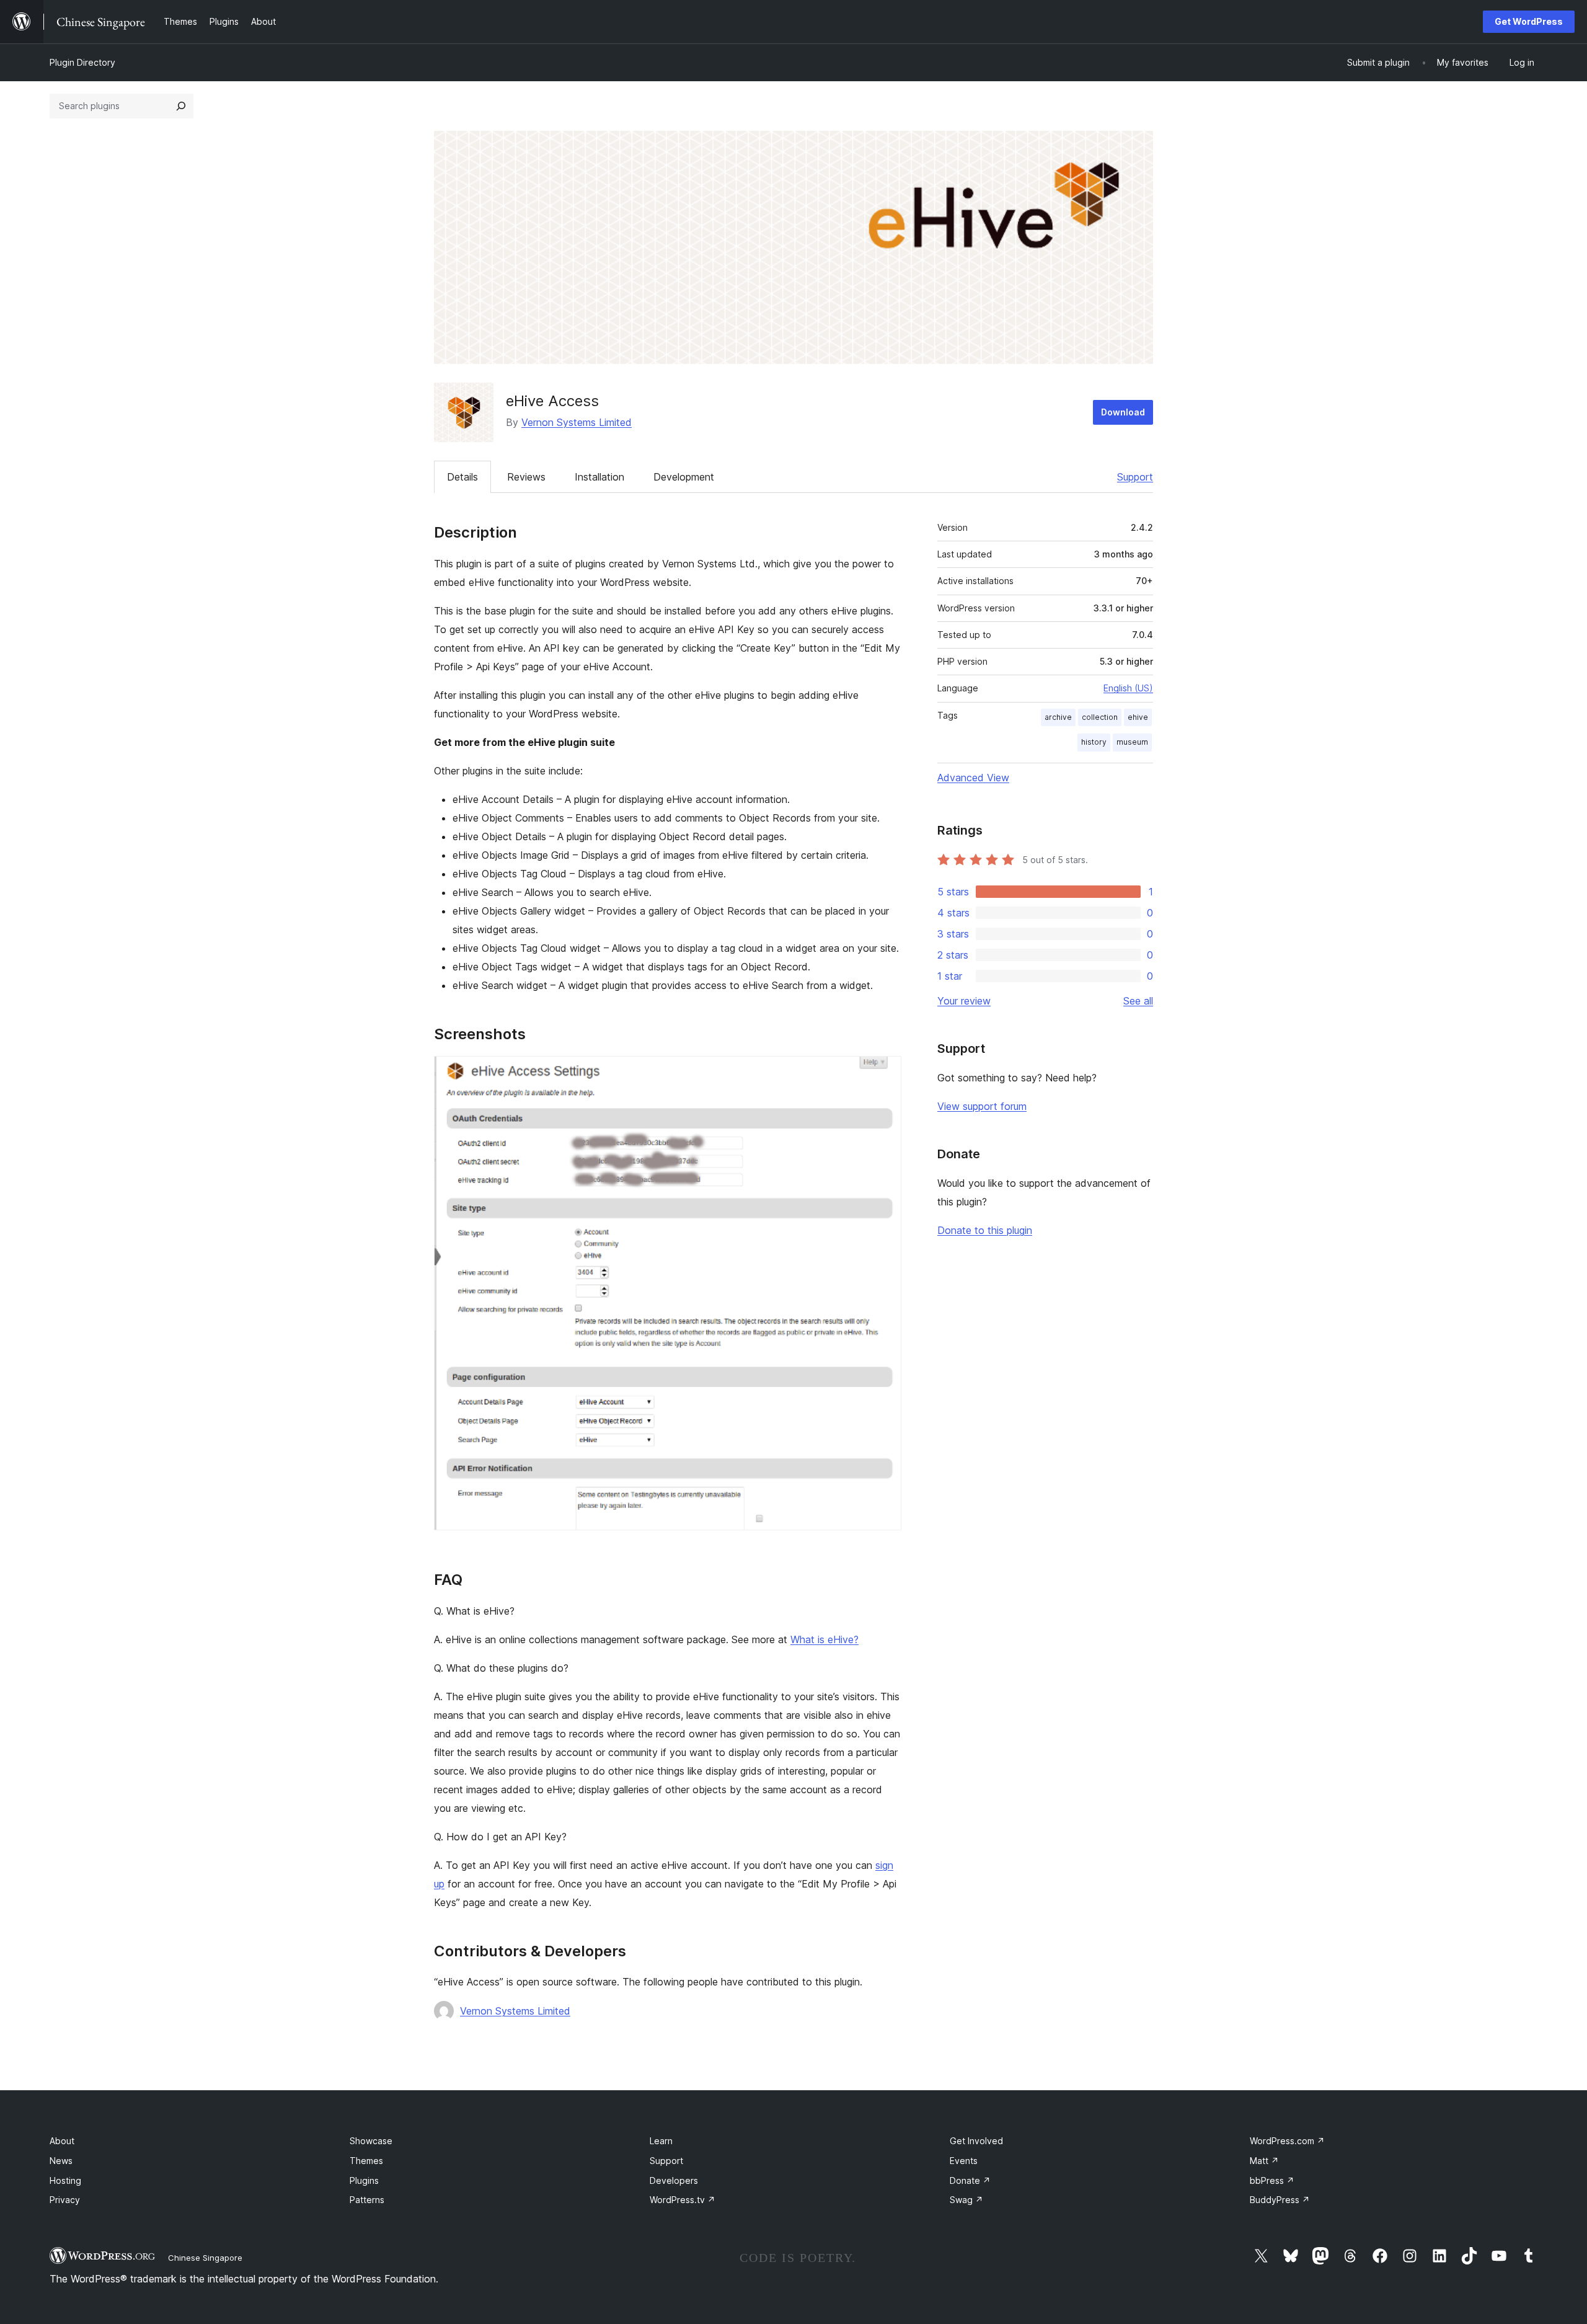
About (62, 2141)
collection (1100, 717)
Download (1123, 412)
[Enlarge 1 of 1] (885, 1073)
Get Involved (976, 2141)
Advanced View (973, 778)
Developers (674, 2180)
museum (1132, 742)
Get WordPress (1529, 21)
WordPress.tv (683, 2200)
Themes (366, 2161)
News (61, 2161)
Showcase (371, 2141)
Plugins (364, 2180)
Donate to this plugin (985, 1230)
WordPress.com (1287, 2141)
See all (1138, 1001)
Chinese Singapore (205, 2258)
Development (684, 477)
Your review (964, 1001)
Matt (1264, 2161)
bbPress (1272, 2180)
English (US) (1128, 688)
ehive (1138, 717)
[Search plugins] (181, 106)
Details (462, 477)
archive (1058, 717)
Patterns (367, 2200)
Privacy (65, 2200)
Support (1135, 477)
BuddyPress (1280, 2200)
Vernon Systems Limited (577, 422)
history (1094, 742)
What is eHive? (824, 1639)
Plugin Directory (82, 62)
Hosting (65, 2180)
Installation (599, 477)
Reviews (526, 477)
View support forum (982, 1106)
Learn (661, 2141)
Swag (966, 2200)
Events (964, 2161)
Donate (970, 2180)
